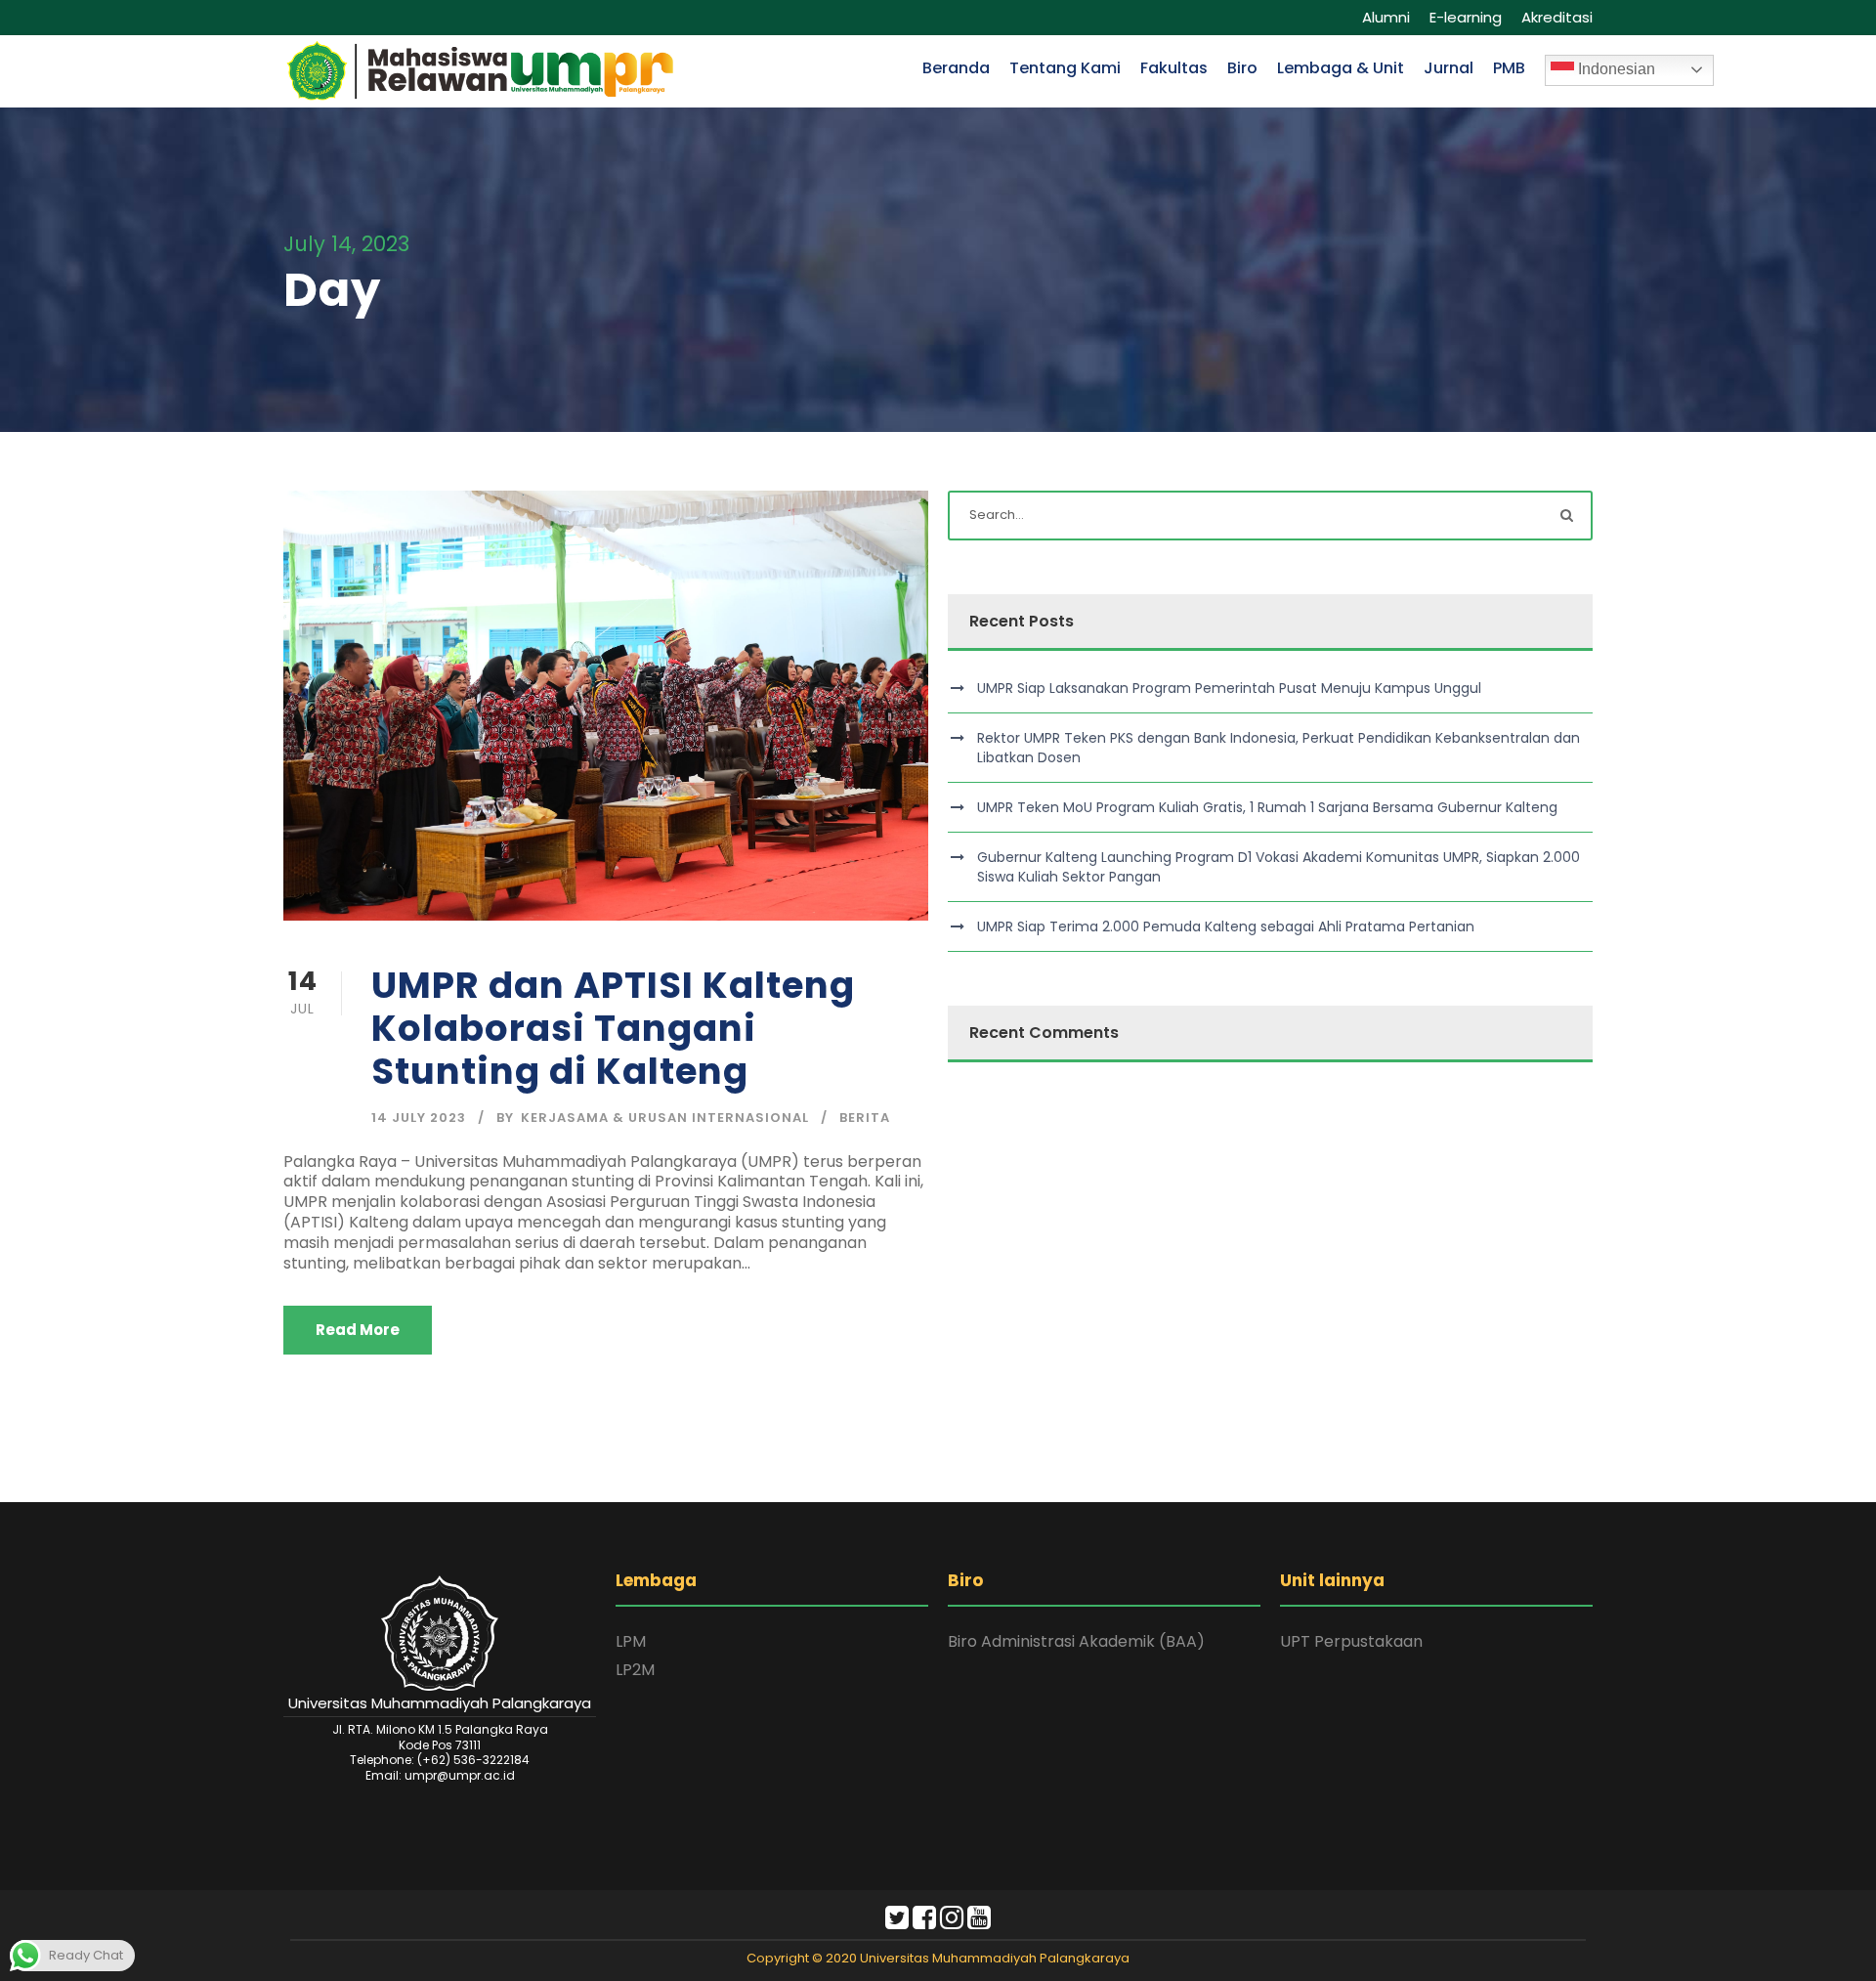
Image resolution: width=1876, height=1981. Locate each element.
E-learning (1466, 17)
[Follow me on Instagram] (952, 1922)
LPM (631, 1641)
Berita (865, 1118)
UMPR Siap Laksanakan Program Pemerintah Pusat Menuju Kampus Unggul (1229, 688)
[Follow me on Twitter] (897, 1922)
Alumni (1386, 17)
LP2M (635, 1670)
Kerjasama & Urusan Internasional (665, 1118)
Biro (1242, 68)
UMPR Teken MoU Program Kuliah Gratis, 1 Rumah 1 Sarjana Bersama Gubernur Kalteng (1267, 807)
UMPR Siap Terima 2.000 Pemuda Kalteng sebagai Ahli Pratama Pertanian (1226, 926)
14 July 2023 (419, 1118)
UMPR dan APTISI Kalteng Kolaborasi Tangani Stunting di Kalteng (613, 1029)
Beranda (956, 68)
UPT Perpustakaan (1351, 1641)
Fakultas (1174, 68)
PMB (1509, 68)
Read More (358, 1330)
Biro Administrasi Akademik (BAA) (1076, 1641)
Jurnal (1449, 68)
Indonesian (1615, 69)
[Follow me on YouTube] (979, 1922)
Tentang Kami (1065, 68)
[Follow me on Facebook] (924, 1922)
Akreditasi (1557, 17)
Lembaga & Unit (1341, 68)
